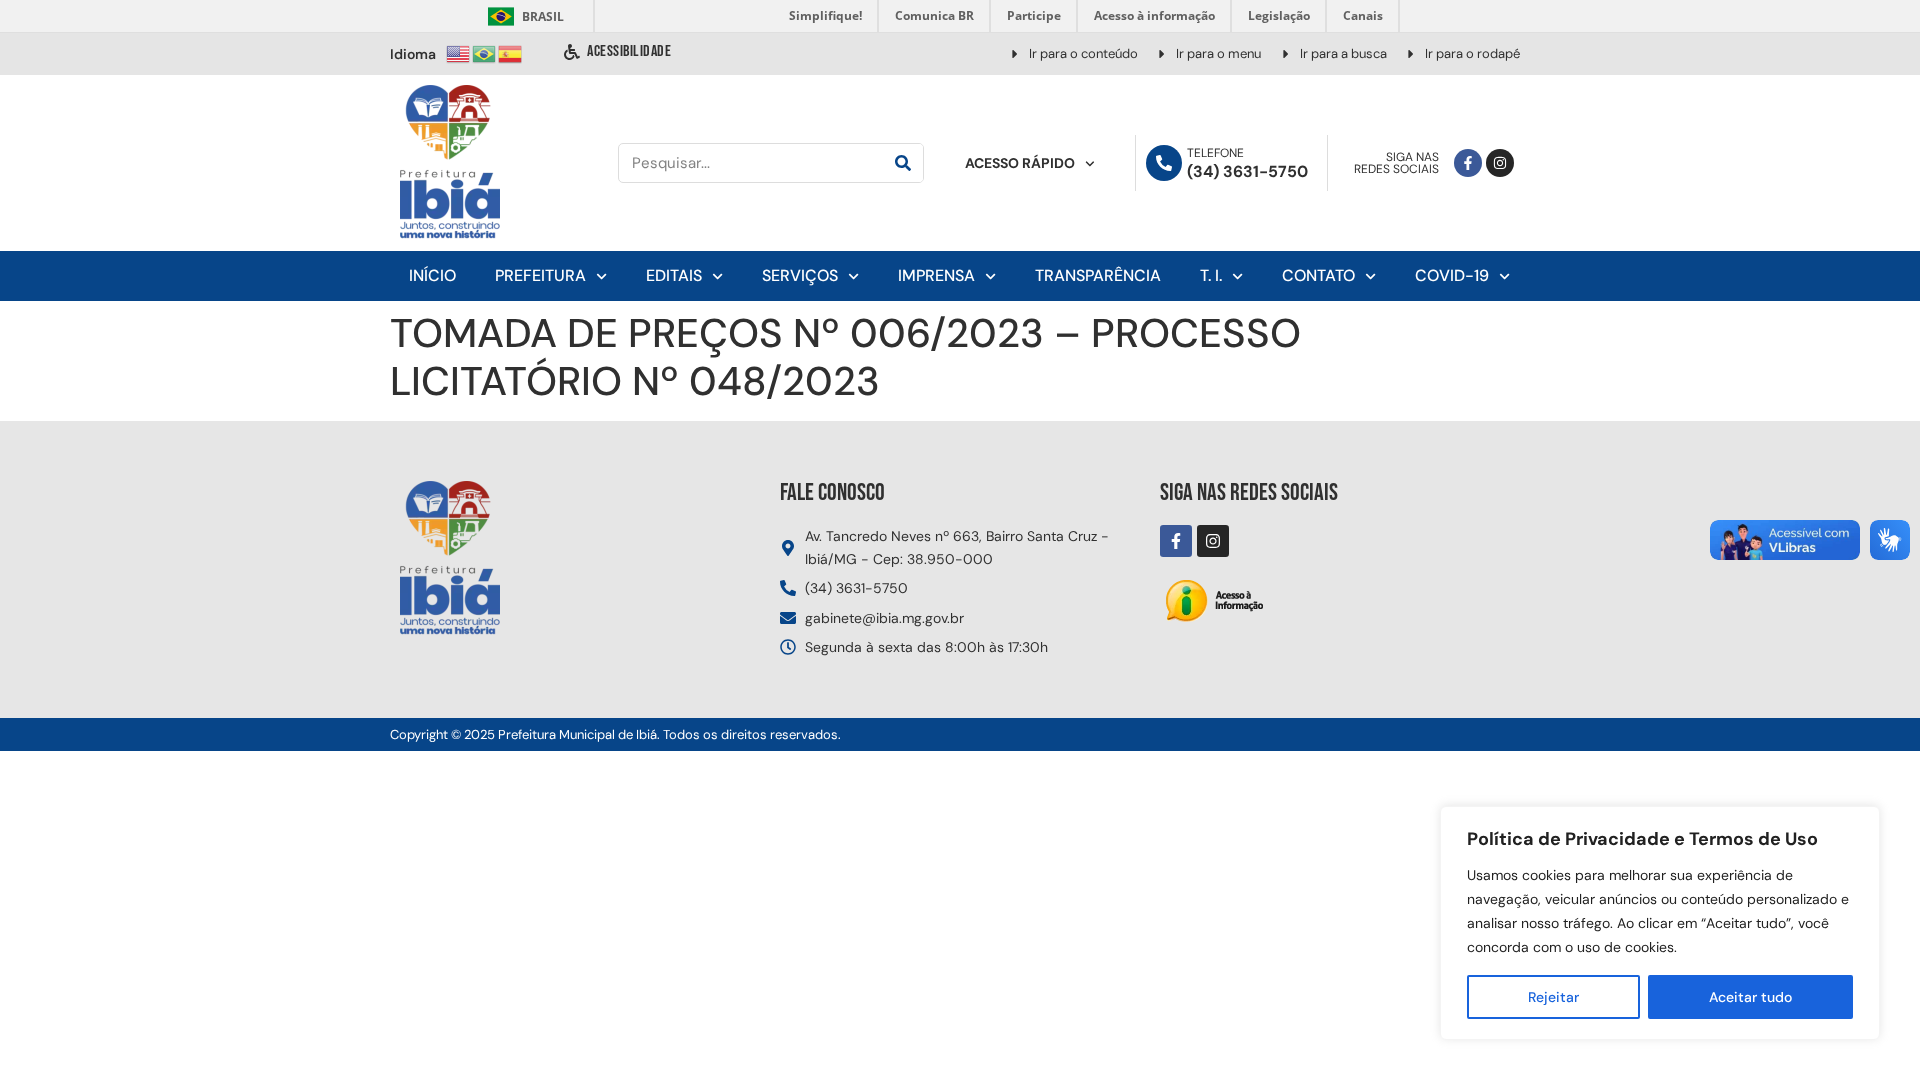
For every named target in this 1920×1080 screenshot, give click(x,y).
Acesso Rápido (1020, 163)
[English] (459, 52)
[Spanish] (511, 52)
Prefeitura (540, 275)
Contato (1318, 275)
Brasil (522, 16)
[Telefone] (1164, 163)
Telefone (1215, 153)
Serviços (800, 275)
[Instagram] (1500, 163)
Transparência (1098, 275)
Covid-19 (1452, 275)
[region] (1660, 923)
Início (432, 275)
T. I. (1211, 275)
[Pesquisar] (903, 163)
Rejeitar (1553, 997)
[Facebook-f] (1468, 163)
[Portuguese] (485, 52)
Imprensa (936, 275)
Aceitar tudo (1750, 997)
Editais (674, 275)
